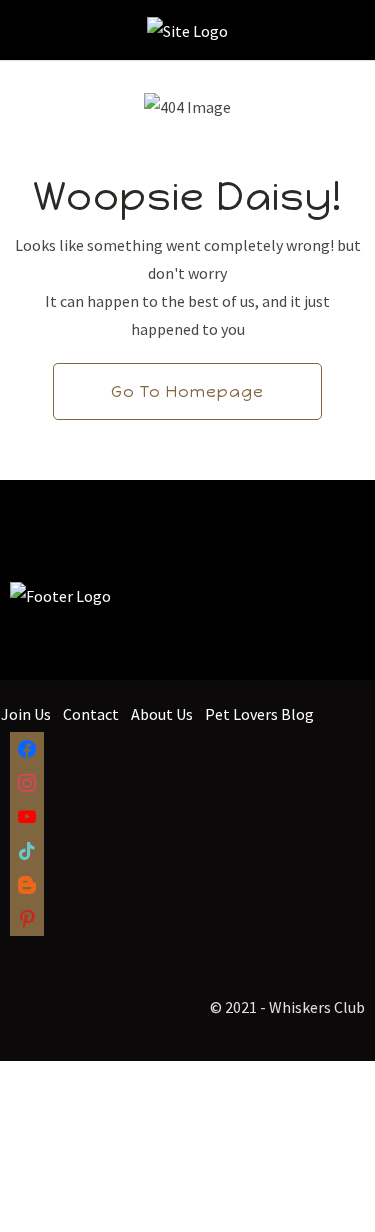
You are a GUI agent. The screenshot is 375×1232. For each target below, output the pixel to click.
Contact (91, 714)
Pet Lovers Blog (259, 714)
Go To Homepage (187, 391)
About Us (162, 714)
